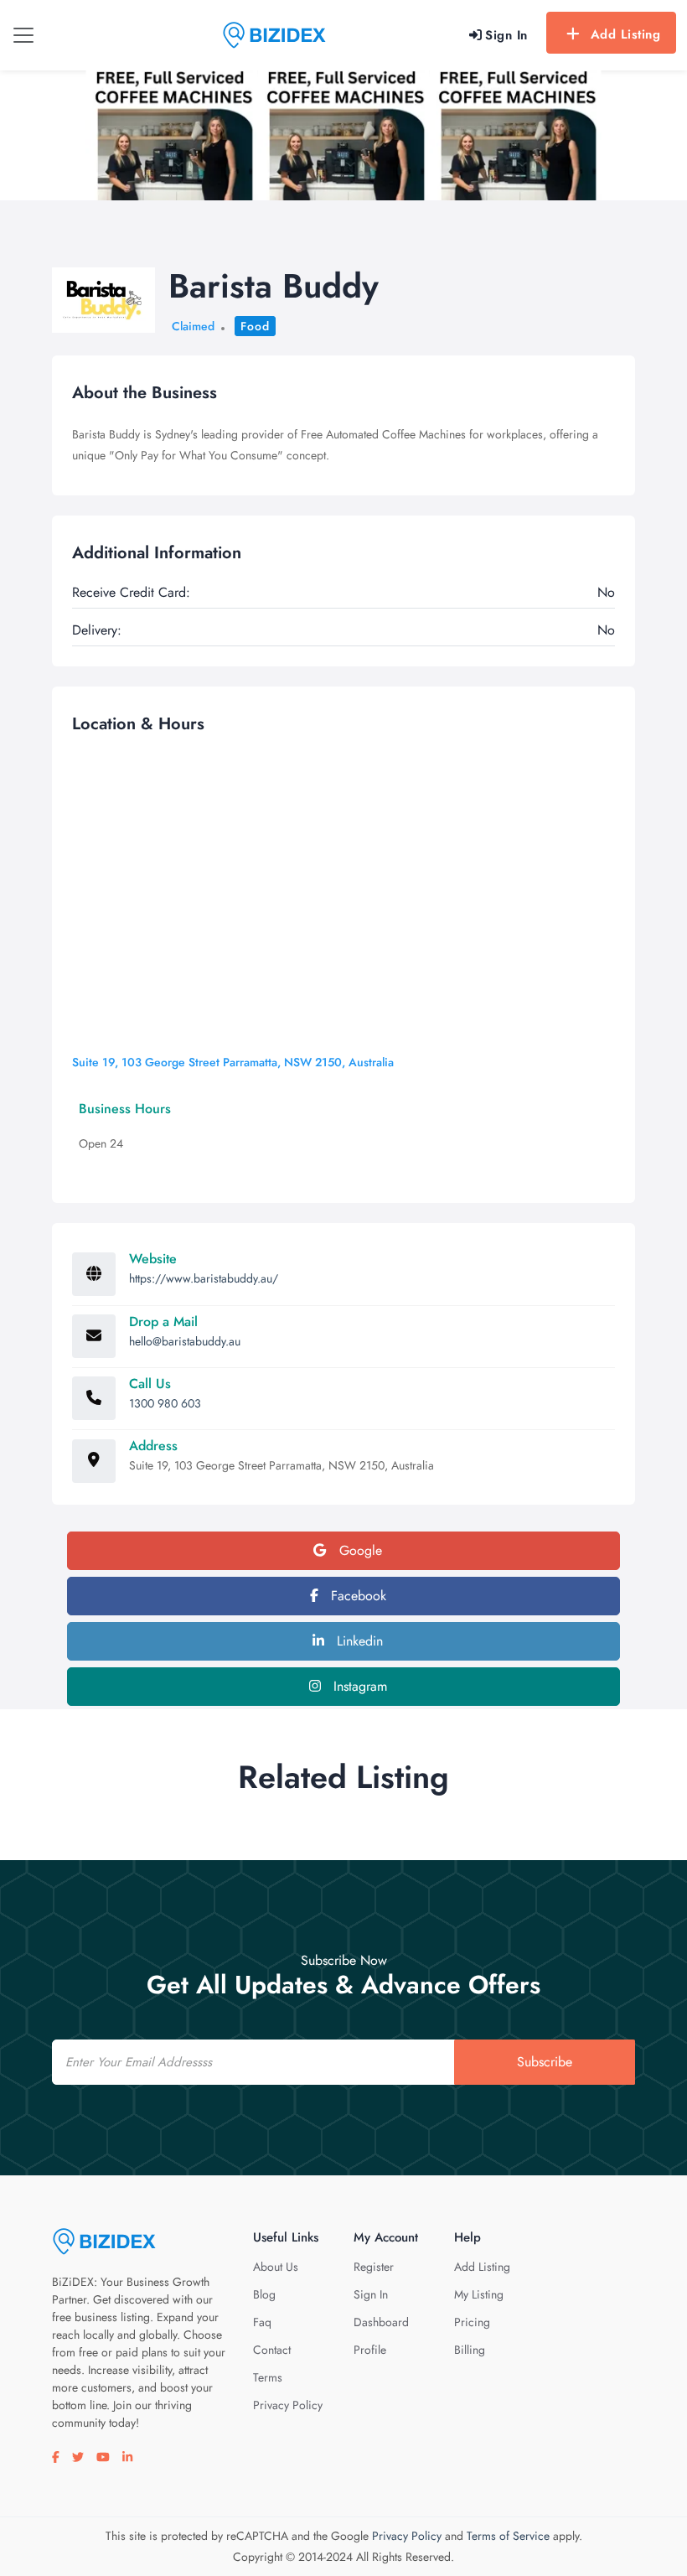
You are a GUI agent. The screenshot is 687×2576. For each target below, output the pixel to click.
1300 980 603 (165, 1403)
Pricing (472, 2322)
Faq (262, 2322)
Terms (268, 2377)
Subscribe (545, 2062)
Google (359, 1550)
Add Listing (626, 34)
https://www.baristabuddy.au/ (204, 1278)
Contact (272, 2350)
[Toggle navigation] (23, 35)
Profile (370, 2350)
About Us (276, 2267)
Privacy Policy (288, 2405)
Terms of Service (508, 2536)
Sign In (371, 2294)
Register (374, 2267)
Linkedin (358, 1641)
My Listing (479, 2294)
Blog (264, 2294)
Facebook (356, 1596)
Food (255, 326)
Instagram (358, 1686)
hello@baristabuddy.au (185, 1341)
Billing (470, 2350)
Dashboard (381, 2322)
